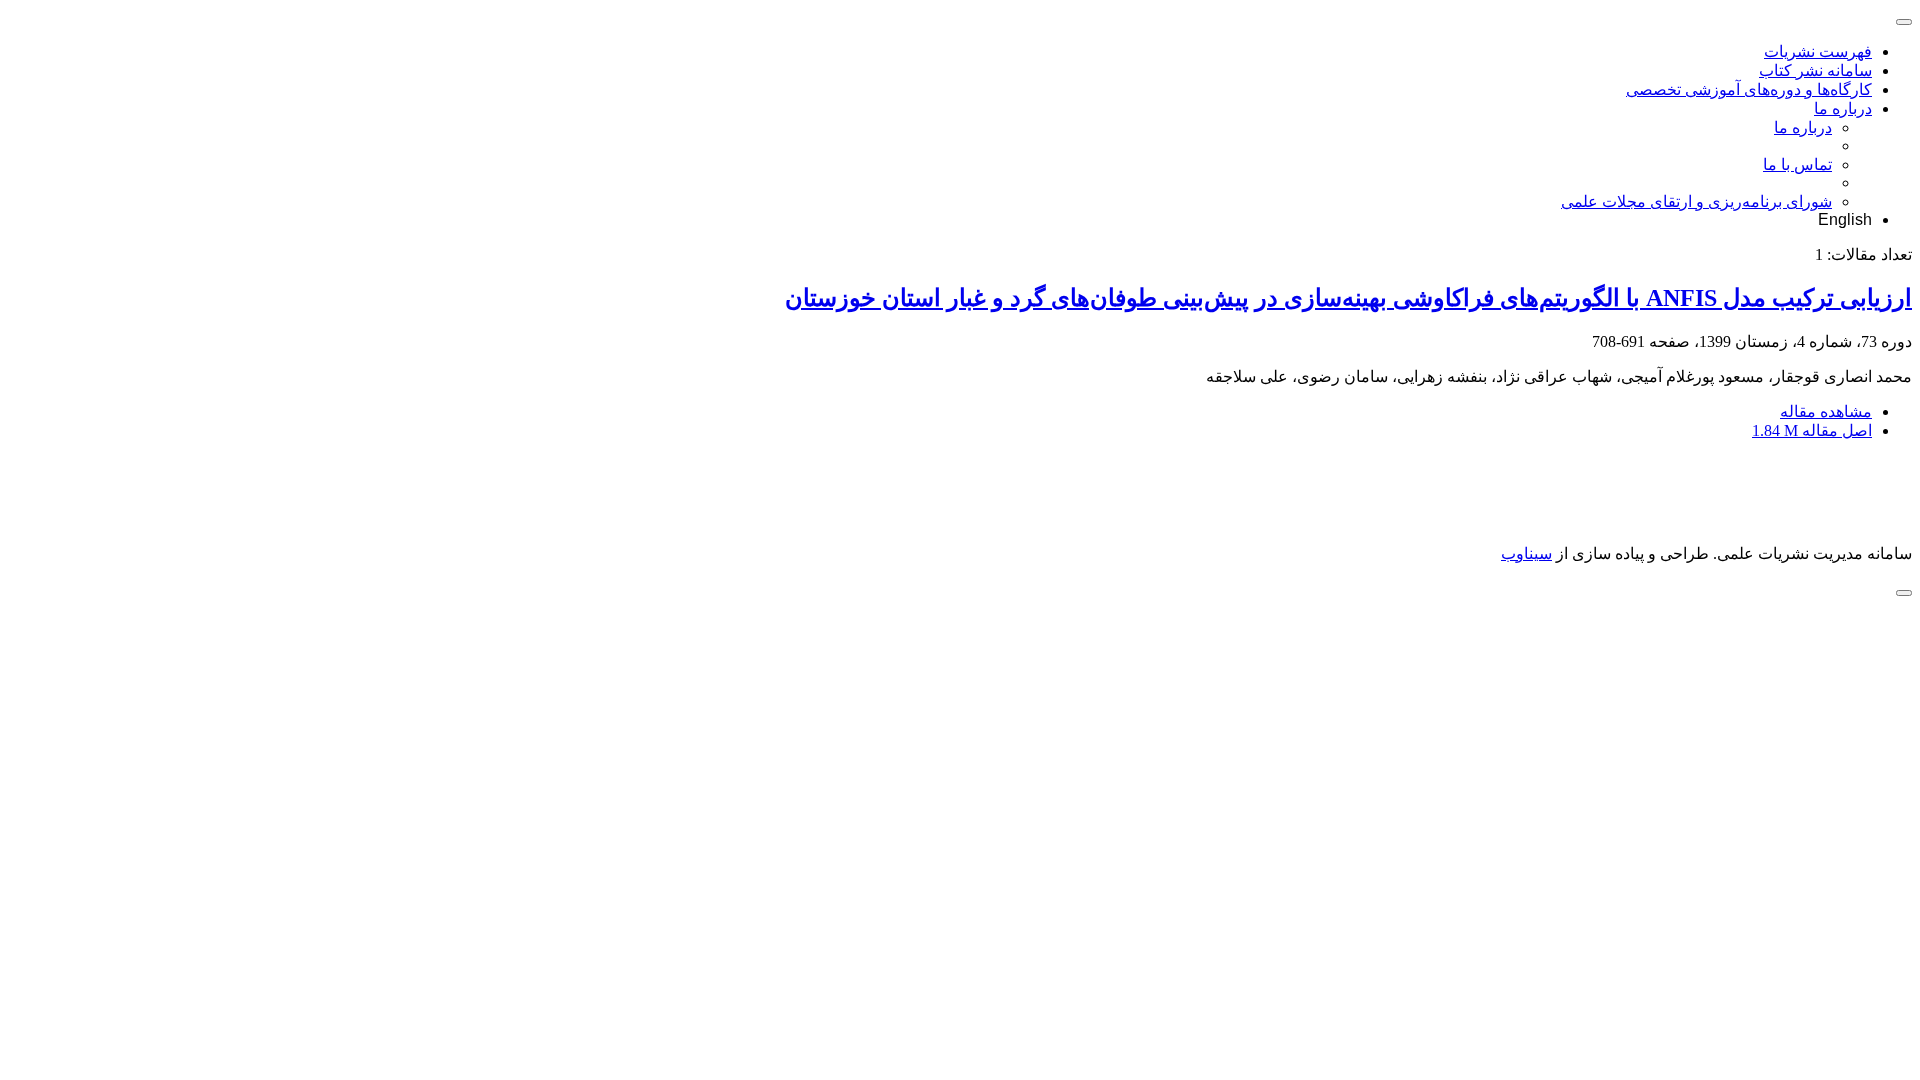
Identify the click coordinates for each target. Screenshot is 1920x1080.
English (1845, 219)
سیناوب (1526, 553)
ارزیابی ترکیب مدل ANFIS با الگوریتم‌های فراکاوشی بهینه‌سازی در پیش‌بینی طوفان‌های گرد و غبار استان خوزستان (1348, 298)
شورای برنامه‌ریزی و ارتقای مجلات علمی (1696, 201)
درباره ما (1843, 108)
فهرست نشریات (1818, 51)
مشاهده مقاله (1826, 411)
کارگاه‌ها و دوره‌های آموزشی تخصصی (1749, 89)
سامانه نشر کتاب (1815, 70)
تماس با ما (1797, 164)
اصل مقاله (1812, 430)
